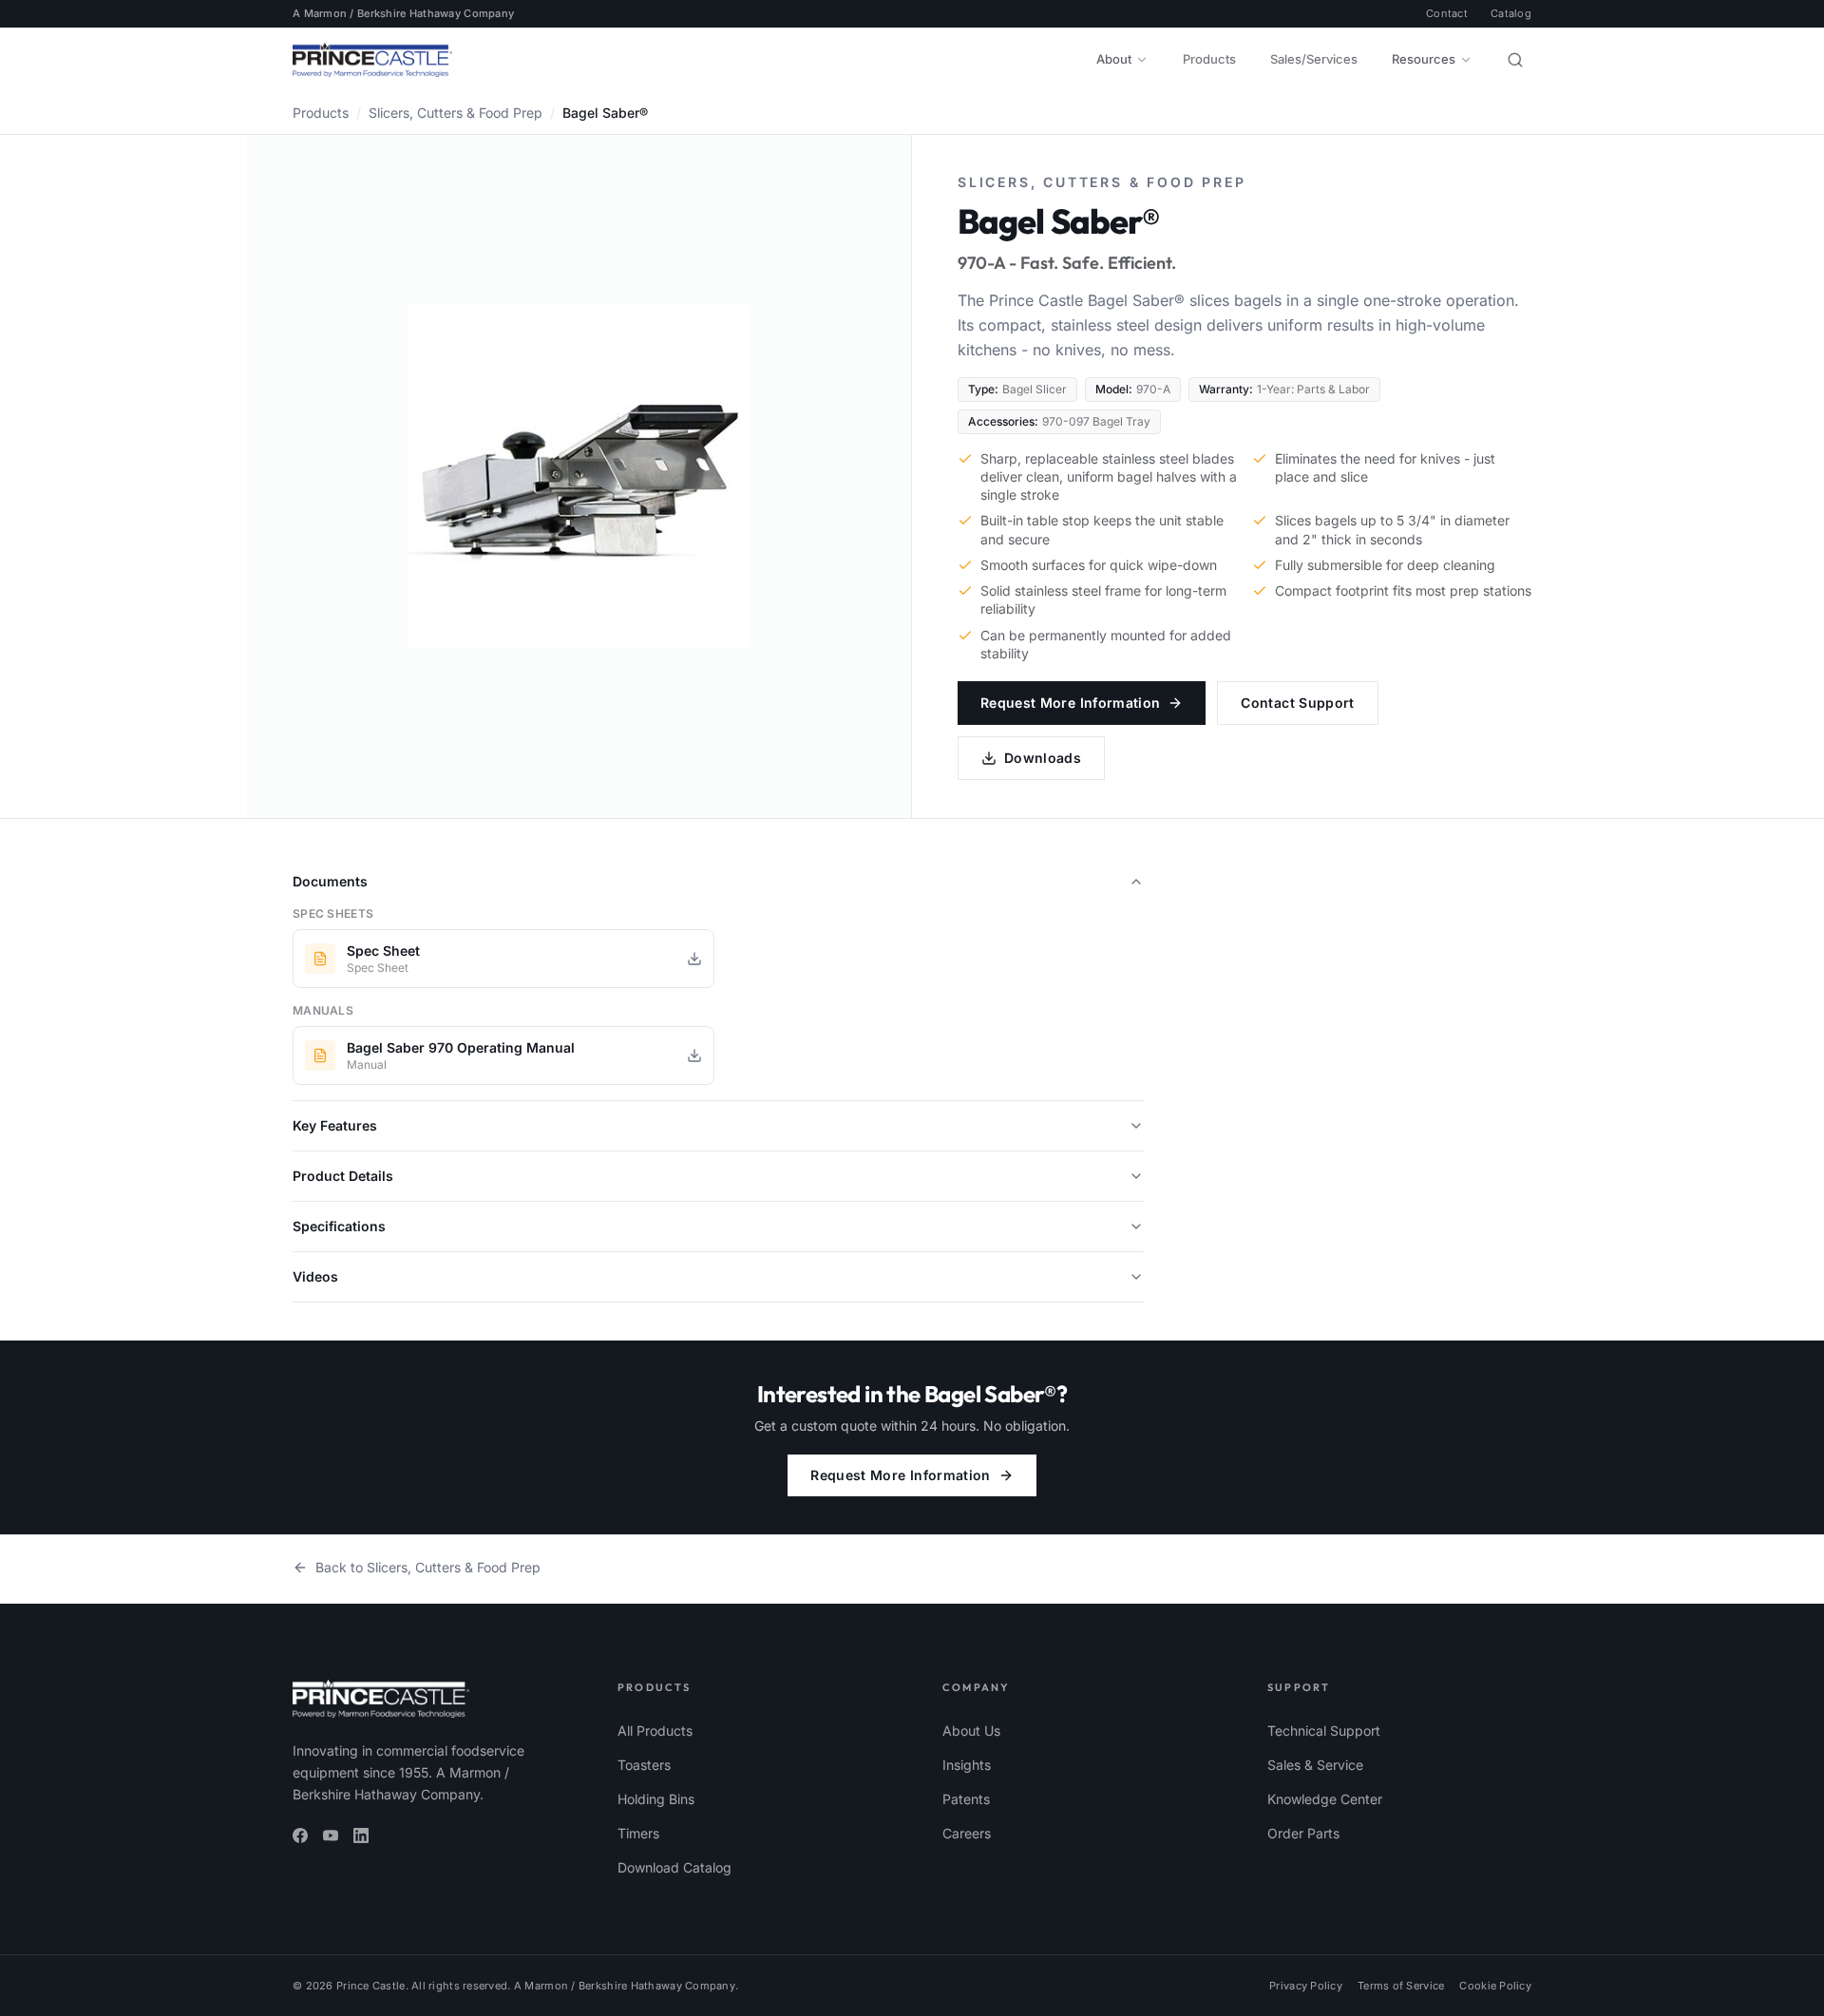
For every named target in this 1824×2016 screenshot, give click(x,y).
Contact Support (1297, 703)
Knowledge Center (1325, 1799)
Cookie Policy (1495, 1986)
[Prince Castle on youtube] (331, 1835)
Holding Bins (656, 1799)
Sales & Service (1315, 1765)
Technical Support (1324, 1731)
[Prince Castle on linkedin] (361, 1835)
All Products (655, 1731)
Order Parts (1303, 1833)
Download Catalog (674, 1867)
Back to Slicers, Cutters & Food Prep (428, 1567)
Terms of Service (1401, 1986)
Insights (967, 1765)
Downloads (1043, 758)
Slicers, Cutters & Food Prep (456, 113)
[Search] (1515, 60)
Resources (1424, 59)
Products (1209, 59)
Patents (966, 1799)
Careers (967, 1833)
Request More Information (1070, 703)
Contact (1447, 13)
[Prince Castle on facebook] (300, 1835)
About (1114, 59)
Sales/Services (1314, 59)
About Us (971, 1731)
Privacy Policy (1306, 1986)
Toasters (644, 1765)
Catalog (1511, 13)
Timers (638, 1833)
